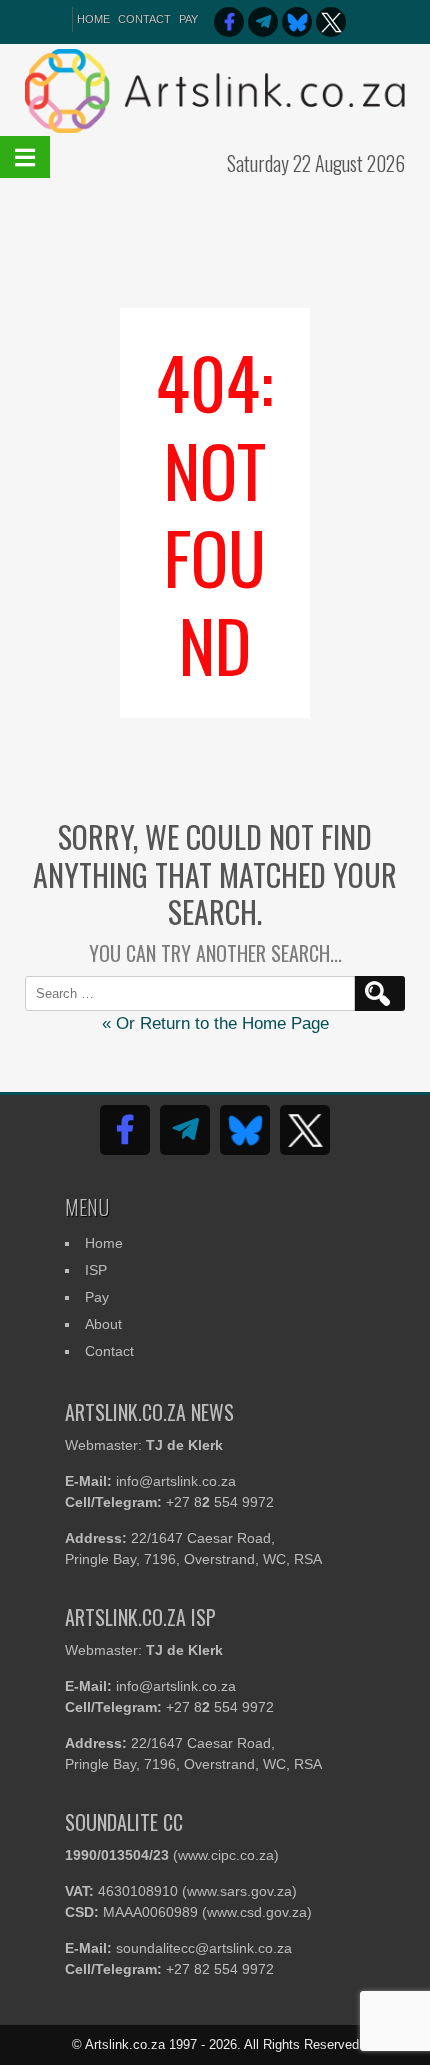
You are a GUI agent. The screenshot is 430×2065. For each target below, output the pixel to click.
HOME (93, 19)
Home (104, 1243)
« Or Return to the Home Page (215, 1023)
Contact (144, 19)
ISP (96, 1270)
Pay (188, 19)
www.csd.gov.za (257, 1912)
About (103, 1324)
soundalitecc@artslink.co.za (204, 1948)
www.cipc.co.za (226, 1855)
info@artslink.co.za (176, 1481)
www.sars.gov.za (239, 1891)
